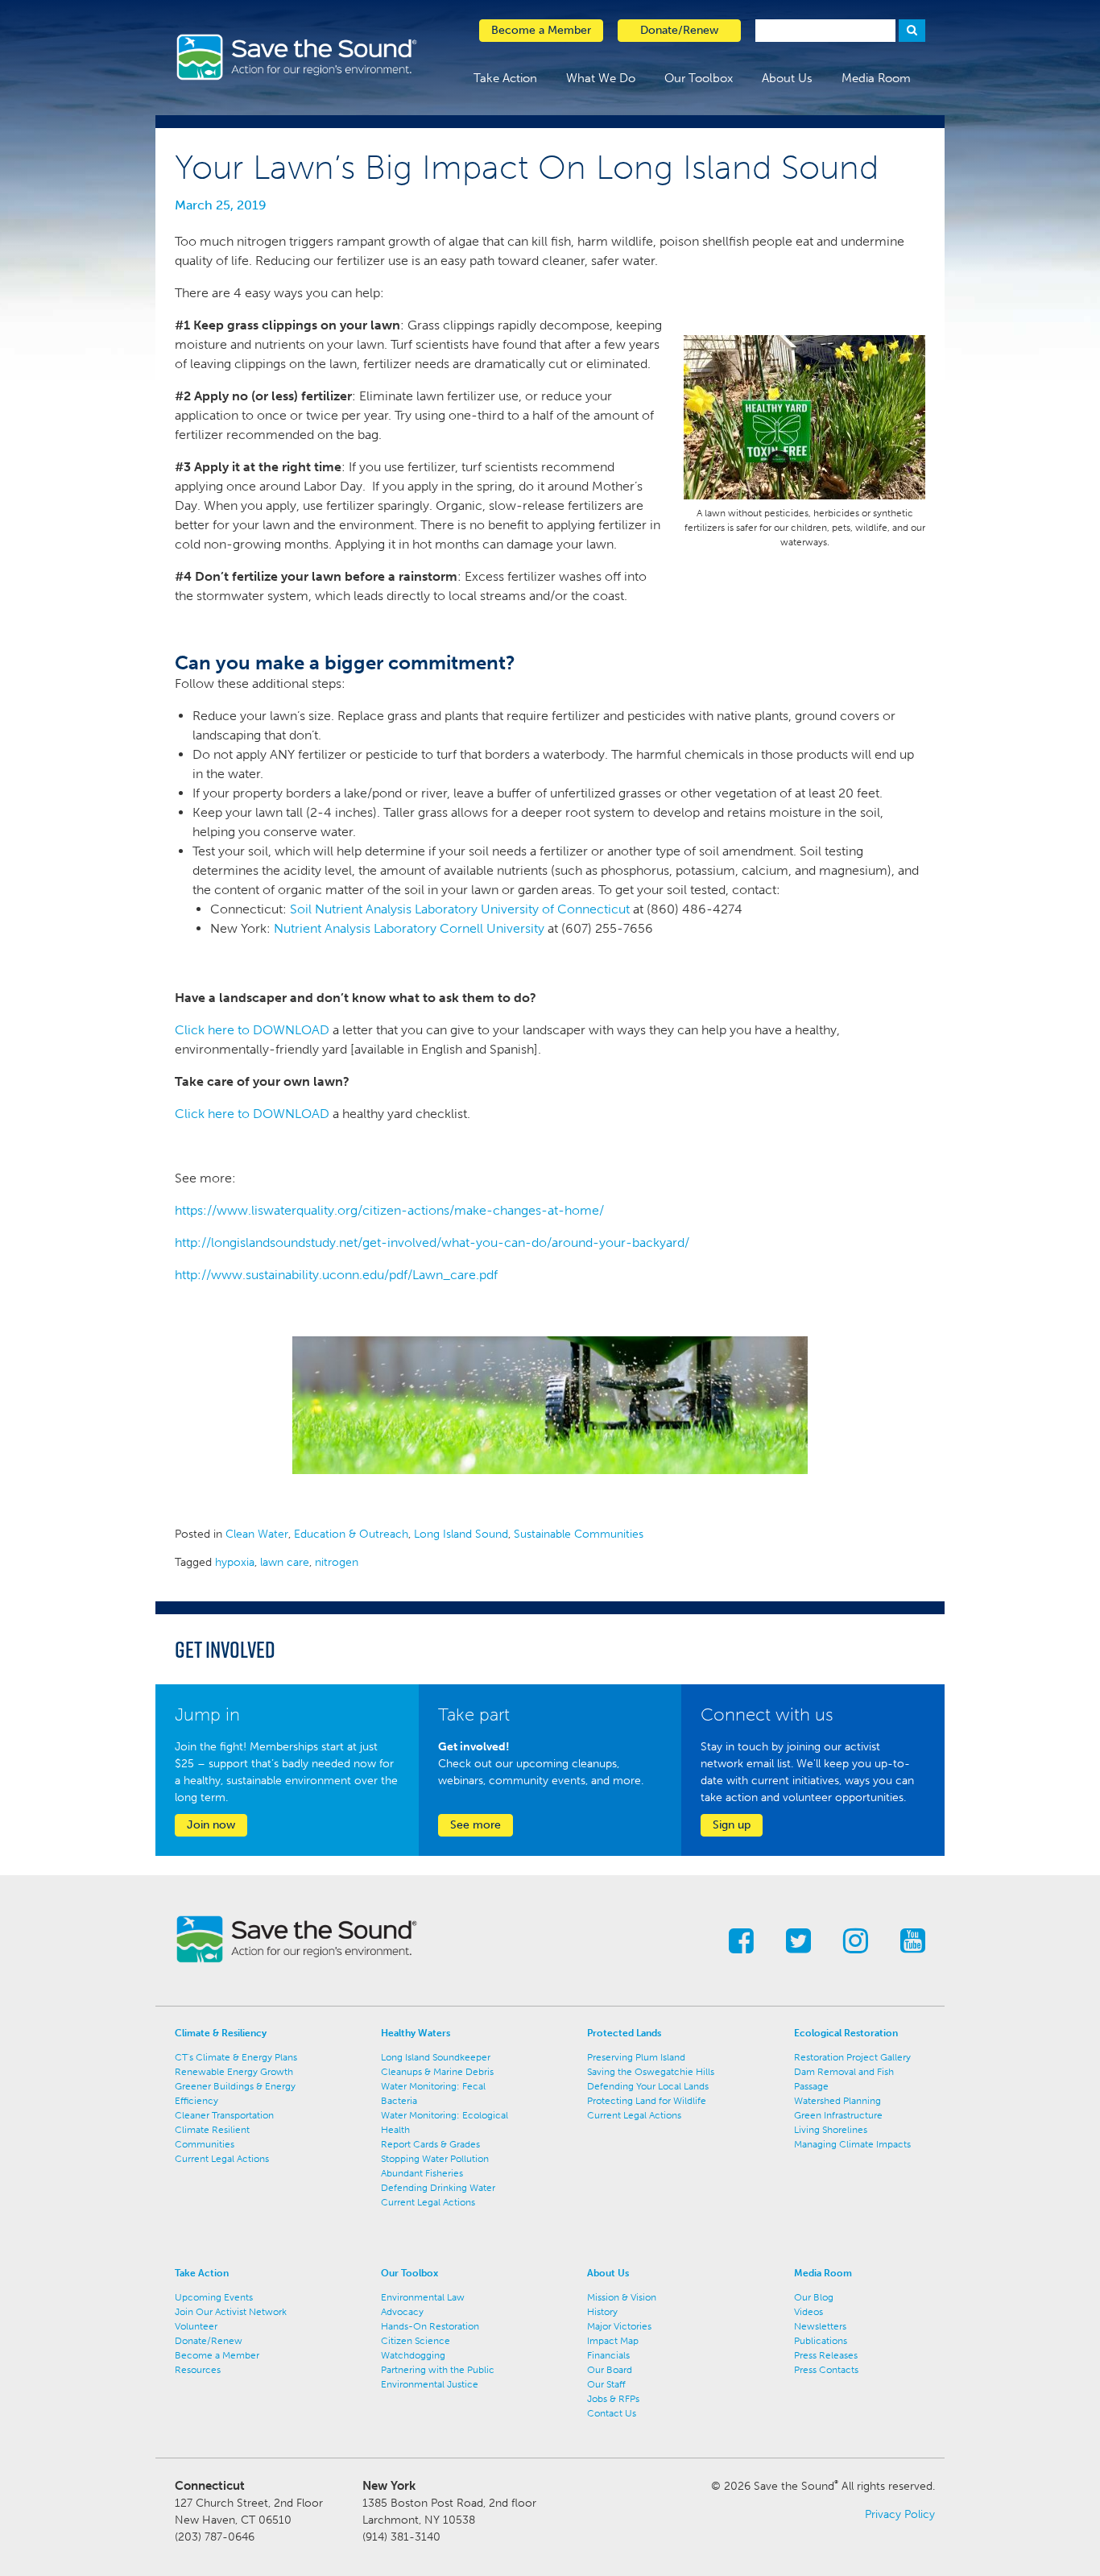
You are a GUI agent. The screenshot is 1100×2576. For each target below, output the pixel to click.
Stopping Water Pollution (435, 2159)
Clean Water (257, 1534)
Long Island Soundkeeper (436, 2057)
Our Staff (606, 2384)
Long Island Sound (461, 1534)
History (602, 2312)
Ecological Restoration (846, 2033)
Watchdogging (413, 2355)
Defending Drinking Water (438, 2188)
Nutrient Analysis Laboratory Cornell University (411, 928)
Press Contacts (826, 2370)
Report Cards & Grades (430, 2144)
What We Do (601, 78)
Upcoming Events (214, 2297)
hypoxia (235, 1562)
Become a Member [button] (541, 30)
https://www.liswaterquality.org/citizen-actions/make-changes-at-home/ (389, 1210)
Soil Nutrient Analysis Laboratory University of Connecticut (460, 909)
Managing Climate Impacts (852, 2144)
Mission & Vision (622, 2297)
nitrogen (337, 1562)
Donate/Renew (209, 2341)
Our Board (610, 2370)
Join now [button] (211, 1825)
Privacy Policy (900, 2514)
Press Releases (826, 2355)
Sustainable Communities (579, 1534)
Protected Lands (624, 2033)
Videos (808, 2312)
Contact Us (612, 2413)
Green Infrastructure (838, 2115)
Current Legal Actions (222, 2159)
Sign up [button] (732, 1825)
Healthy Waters (416, 2033)
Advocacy (402, 2312)
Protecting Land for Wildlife (647, 2101)
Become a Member (217, 2355)
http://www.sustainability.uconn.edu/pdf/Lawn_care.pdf (336, 1275)
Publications (821, 2341)
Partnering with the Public (438, 2370)
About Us (787, 78)
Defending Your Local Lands (648, 2086)
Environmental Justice (430, 2384)
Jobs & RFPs (613, 2399)
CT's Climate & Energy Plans (236, 2057)
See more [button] (476, 1825)
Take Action (505, 78)
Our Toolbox (699, 78)
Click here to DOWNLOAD (252, 1030)
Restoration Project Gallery (852, 2057)
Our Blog (814, 2297)
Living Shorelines (831, 2130)
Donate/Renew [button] (679, 30)
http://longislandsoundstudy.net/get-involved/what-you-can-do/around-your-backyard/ (432, 1242)
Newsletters (820, 2326)
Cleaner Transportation (224, 2115)
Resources (198, 2370)
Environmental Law (423, 2297)
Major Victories (619, 2326)
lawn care (285, 1562)
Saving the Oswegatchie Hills (651, 2072)
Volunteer (196, 2326)
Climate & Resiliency (221, 2033)
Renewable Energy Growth (234, 2072)
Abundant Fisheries (422, 2173)
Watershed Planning (837, 2101)
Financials (608, 2355)
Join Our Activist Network (231, 2312)
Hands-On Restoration (430, 2326)
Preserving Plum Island (636, 2057)
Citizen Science (416, 2341)
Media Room (876, 78)
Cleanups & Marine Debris (437, 2072)
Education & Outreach (351, 1534)
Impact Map (613, 2341)
